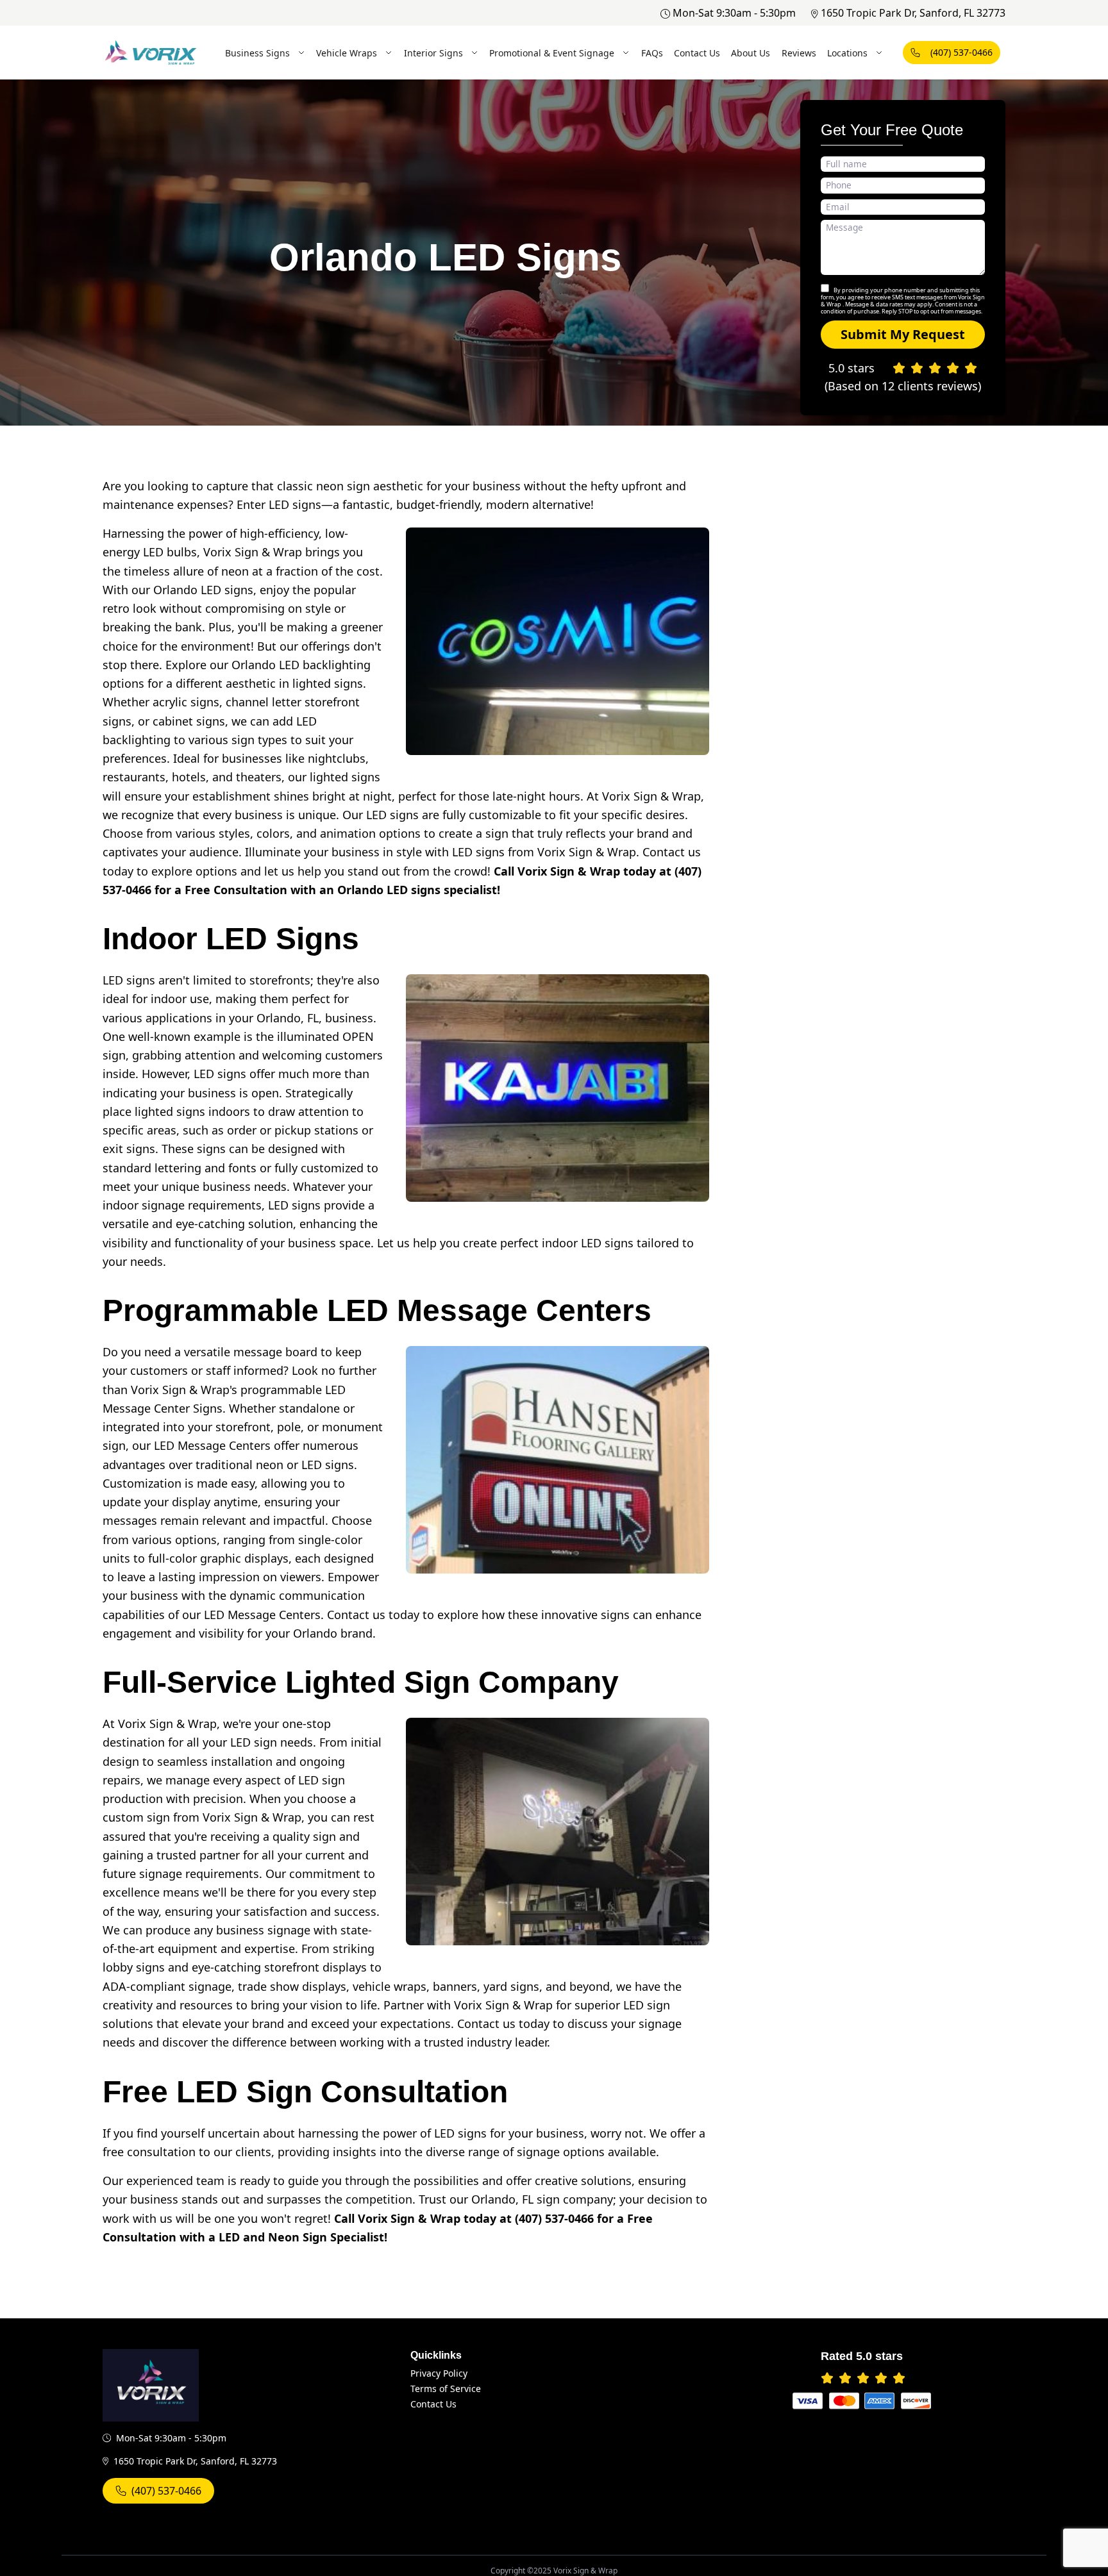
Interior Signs (433, 53)
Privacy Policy (439, 2373)
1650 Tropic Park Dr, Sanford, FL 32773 (913, 13)
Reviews (799, 53)
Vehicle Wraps (347, 53)
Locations (847, 53)
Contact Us (697, 53)
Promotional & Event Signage (552, 53)
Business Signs (257, 53)
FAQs (652, 53)
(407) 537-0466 (961, 52)
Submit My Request (903, 334)
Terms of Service (446, 2389)
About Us (751, 53)
